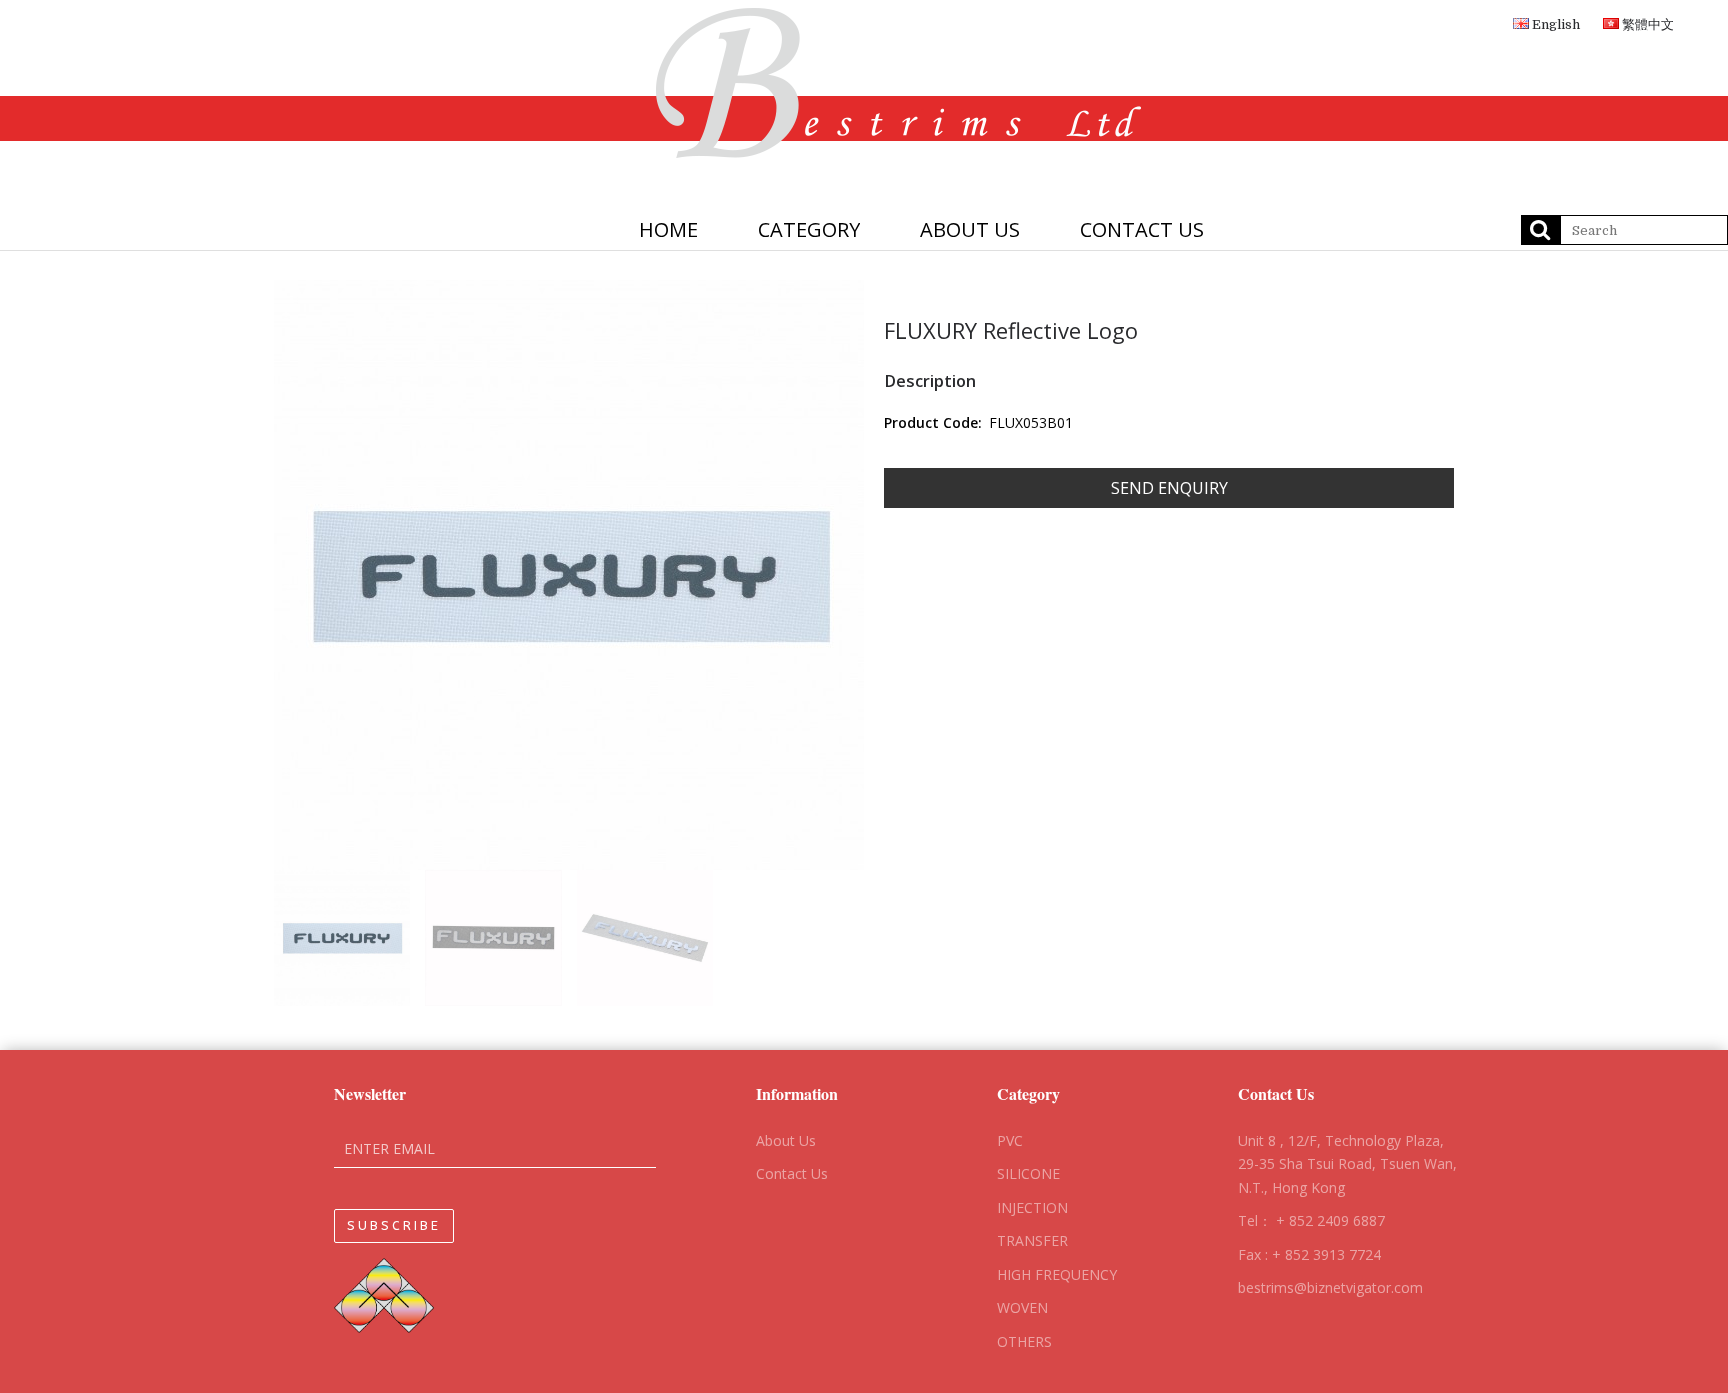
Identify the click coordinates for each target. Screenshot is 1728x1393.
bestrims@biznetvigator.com (1330, 1287)
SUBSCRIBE (394, 1225)
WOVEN (1022, 1307)
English (1554, 24)
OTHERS (1024, 1341)
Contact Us (792, 1173)
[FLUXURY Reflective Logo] (569, 575)
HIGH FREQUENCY (1057, 1274)
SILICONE (1028, 1173)
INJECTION (1032, 1207)
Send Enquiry (1169, 488)
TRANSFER (1032, 1240)
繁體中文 (1646, 24)
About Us (786, 1140)
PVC (1010, 1140)
